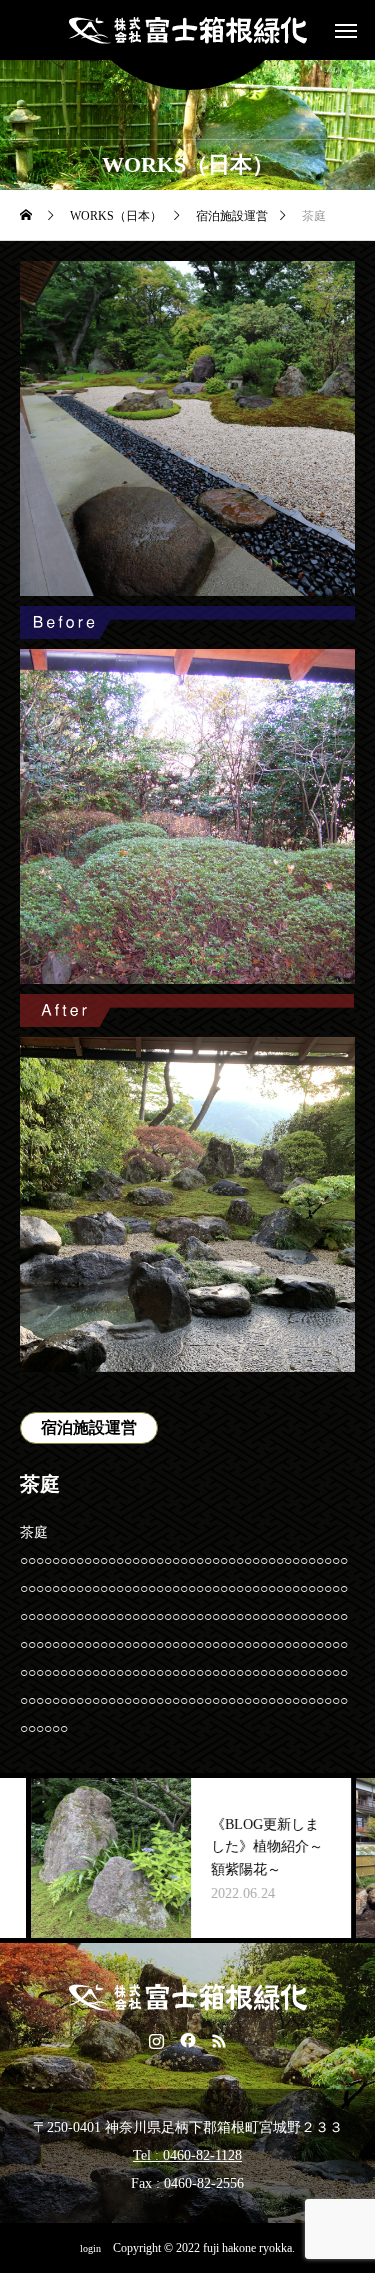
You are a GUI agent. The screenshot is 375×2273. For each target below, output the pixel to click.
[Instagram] (156, 2040)
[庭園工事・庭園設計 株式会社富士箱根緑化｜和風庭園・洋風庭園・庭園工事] (188, 30)
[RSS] (218, 2040)
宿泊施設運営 (89, 1427)
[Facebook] (187, 2040)
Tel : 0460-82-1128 (187, 2155)
